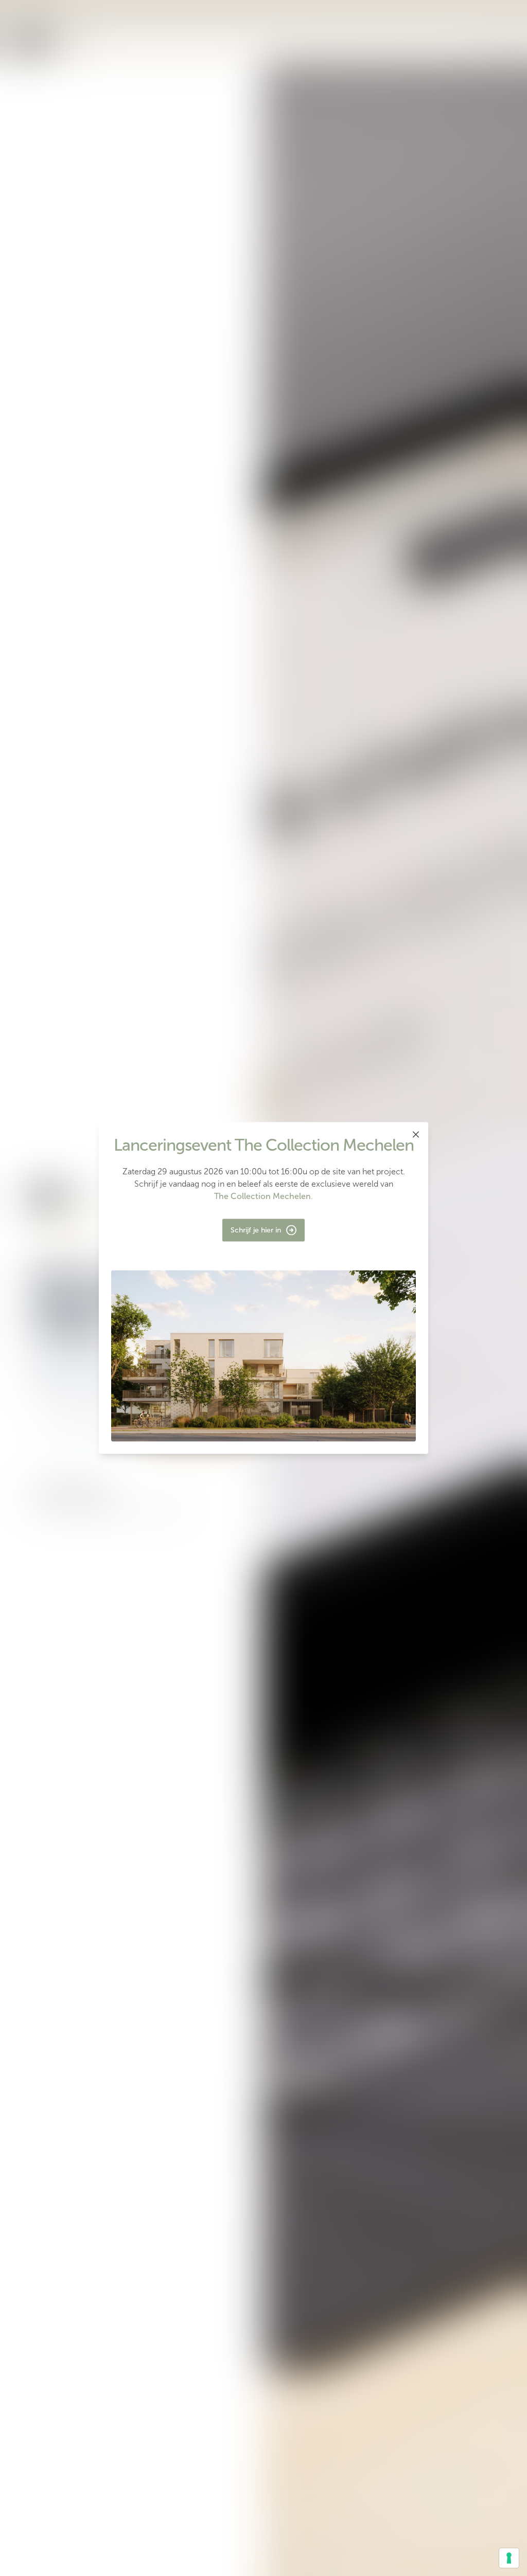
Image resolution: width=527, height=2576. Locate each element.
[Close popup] (416, 1135)
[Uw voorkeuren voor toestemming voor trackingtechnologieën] (509, 2558)
